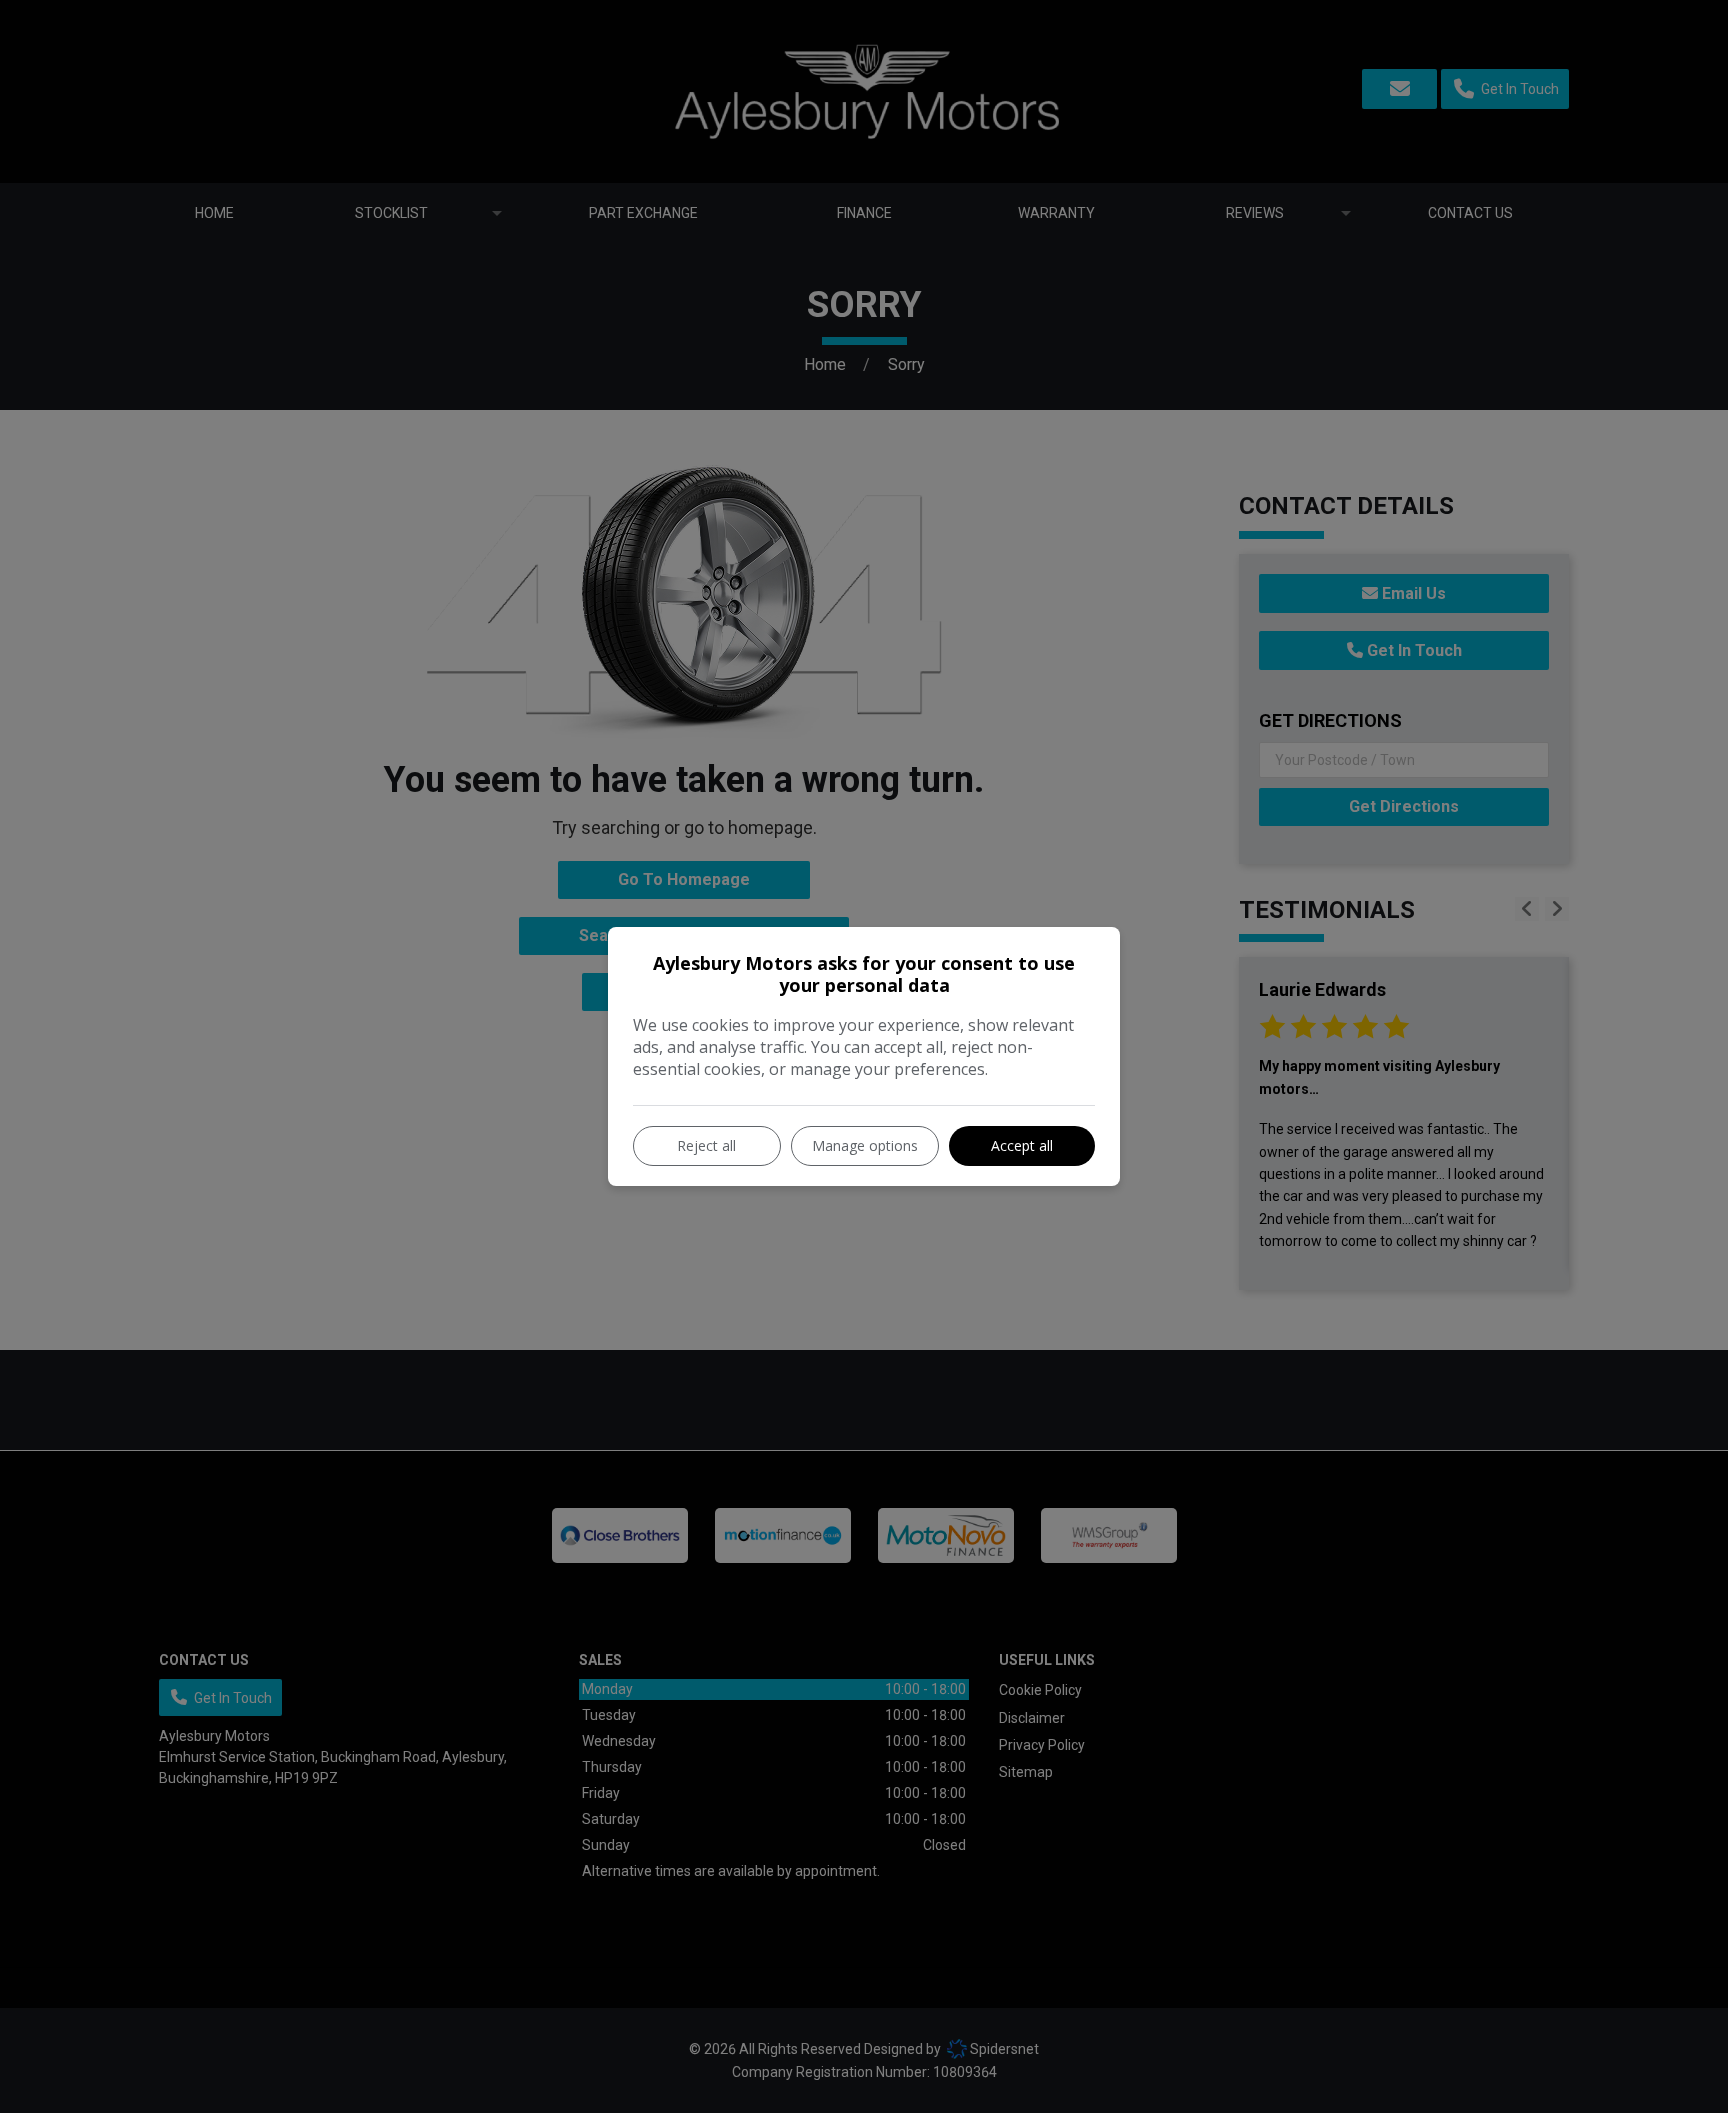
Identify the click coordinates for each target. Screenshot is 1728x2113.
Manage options (865, 1145)
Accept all (1022, 1145)
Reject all (706, 1145)
